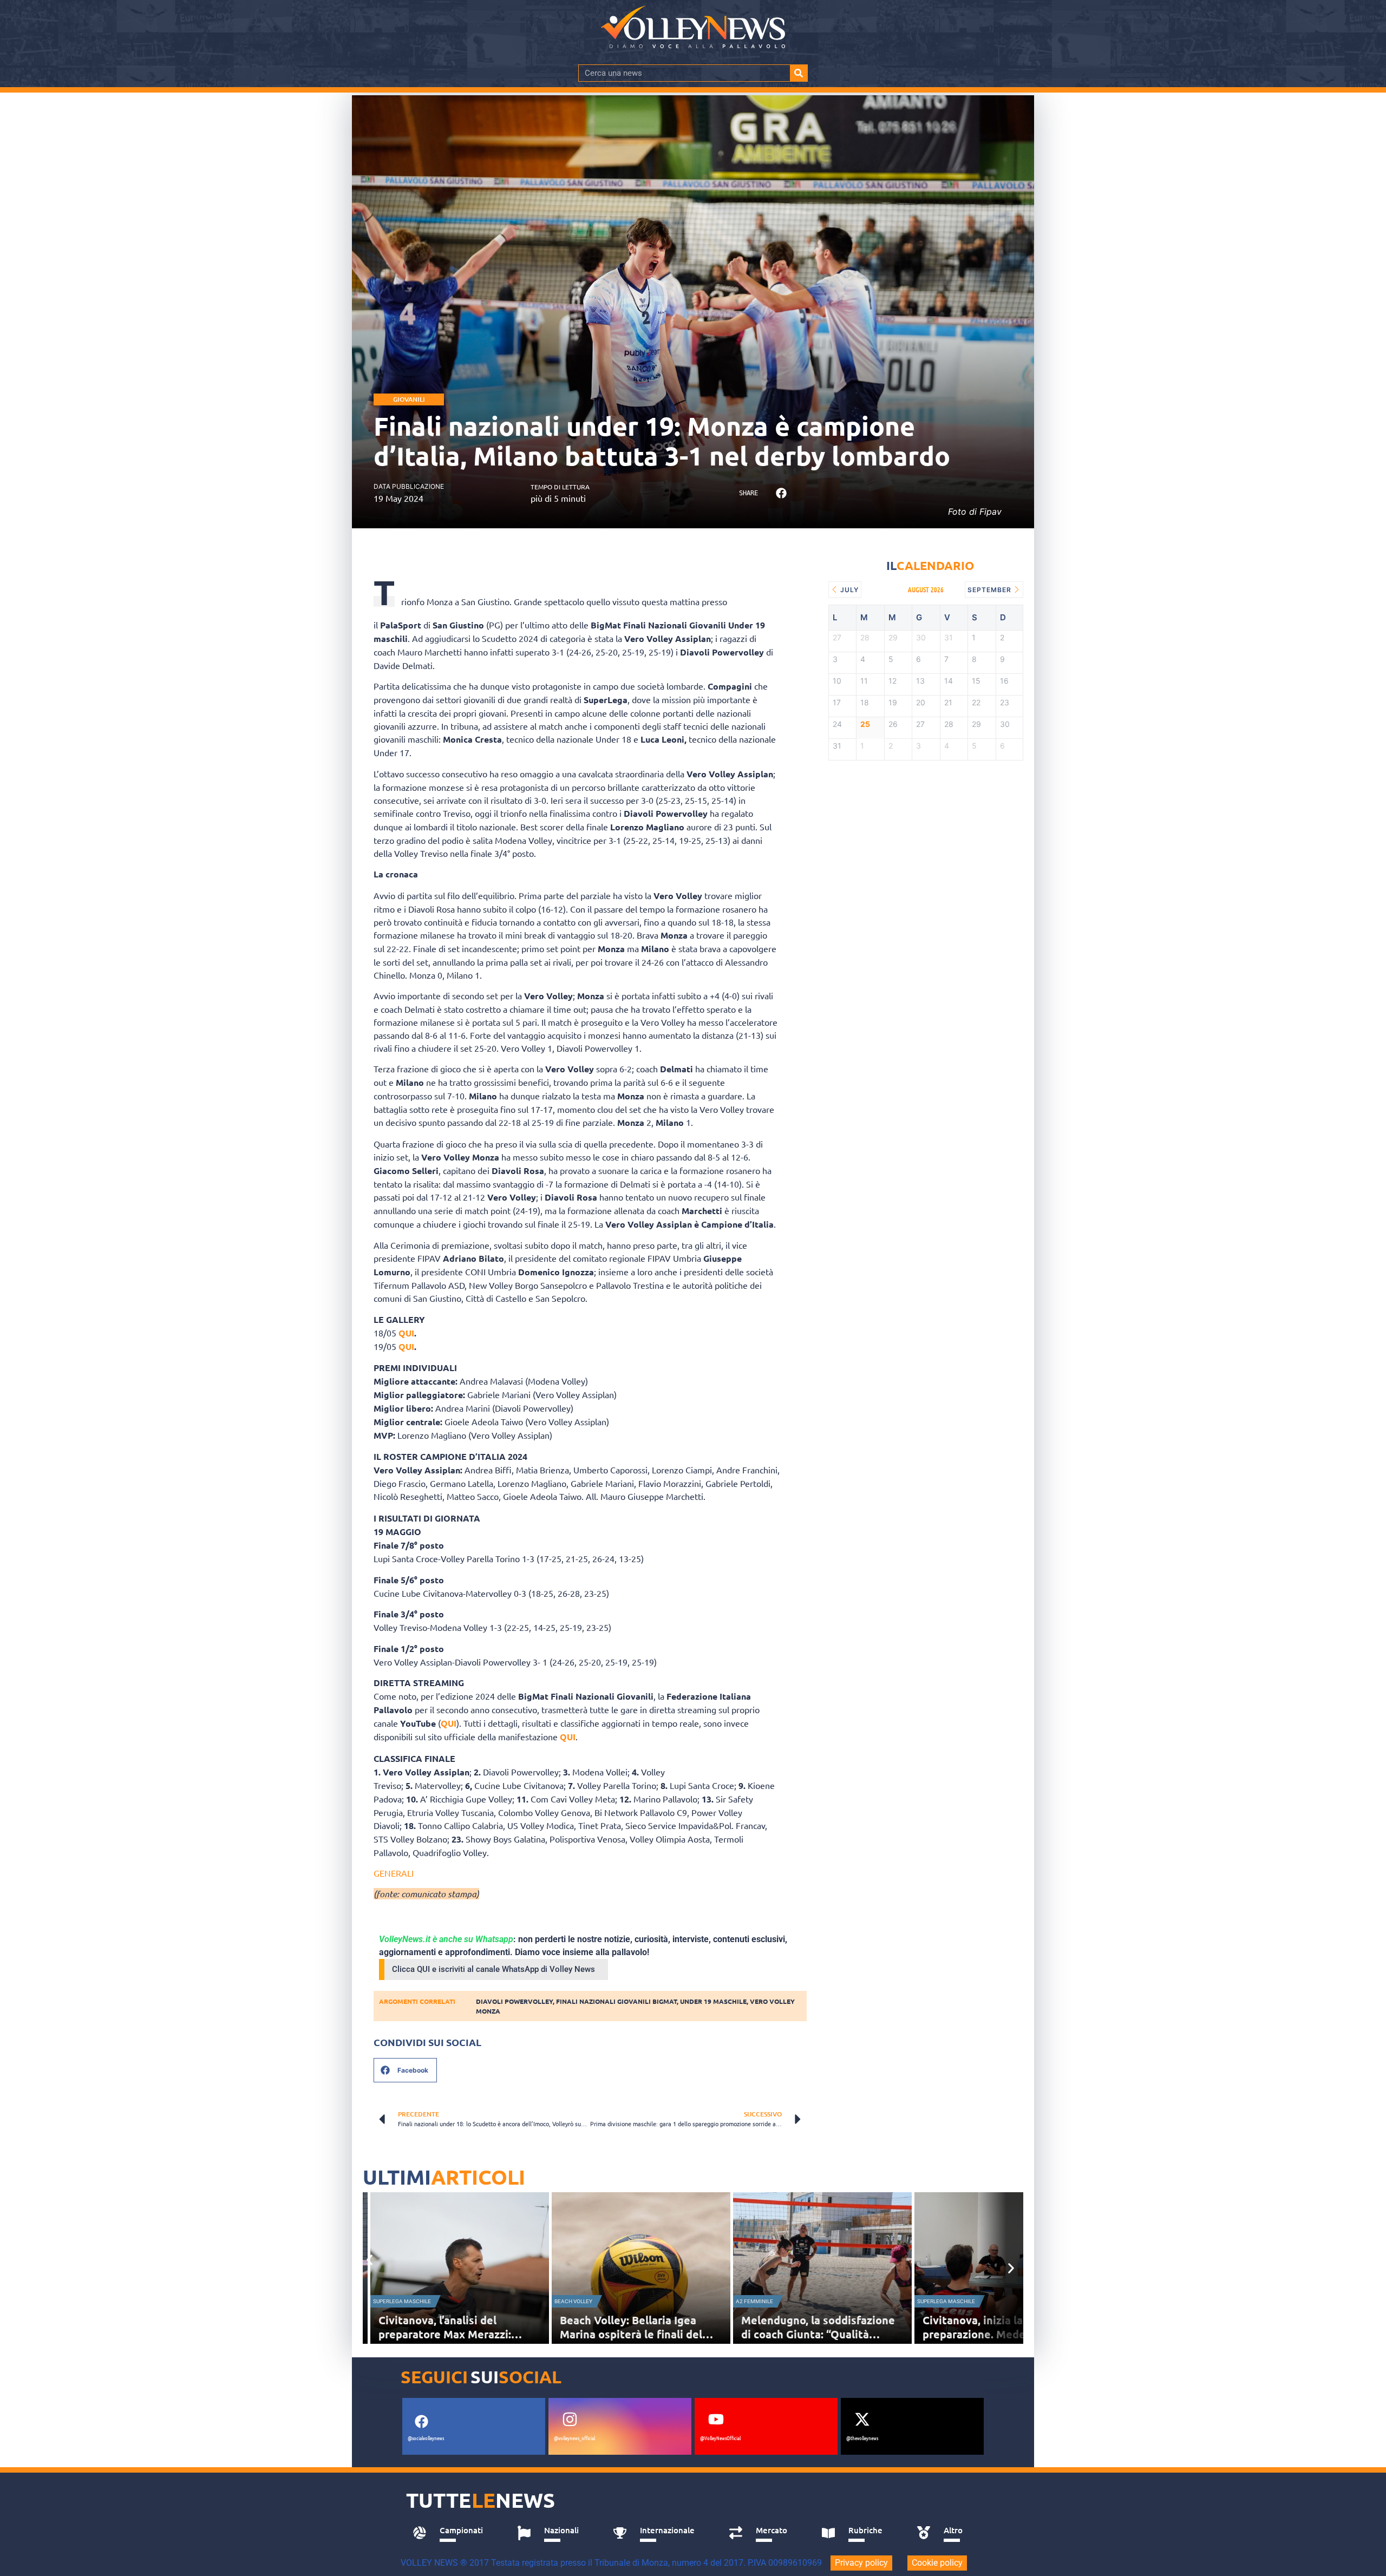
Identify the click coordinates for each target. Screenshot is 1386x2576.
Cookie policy (937, 2563)
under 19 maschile (713, 2001)
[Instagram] (570, 2419)
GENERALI (394, 1873)
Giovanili (409, 399)
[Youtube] (716, 2419)
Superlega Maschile (402, 2301)
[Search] (799, 73)
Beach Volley (573, 2301)
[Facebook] (421, 2421)
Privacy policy (861, 2563)
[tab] (453, 2533)
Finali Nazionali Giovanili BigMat (616, 2001)
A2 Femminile (754, 2301)
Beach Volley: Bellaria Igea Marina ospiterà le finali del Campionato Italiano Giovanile (638, 2334)
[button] (781, 493)
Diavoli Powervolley (514, 2001)
